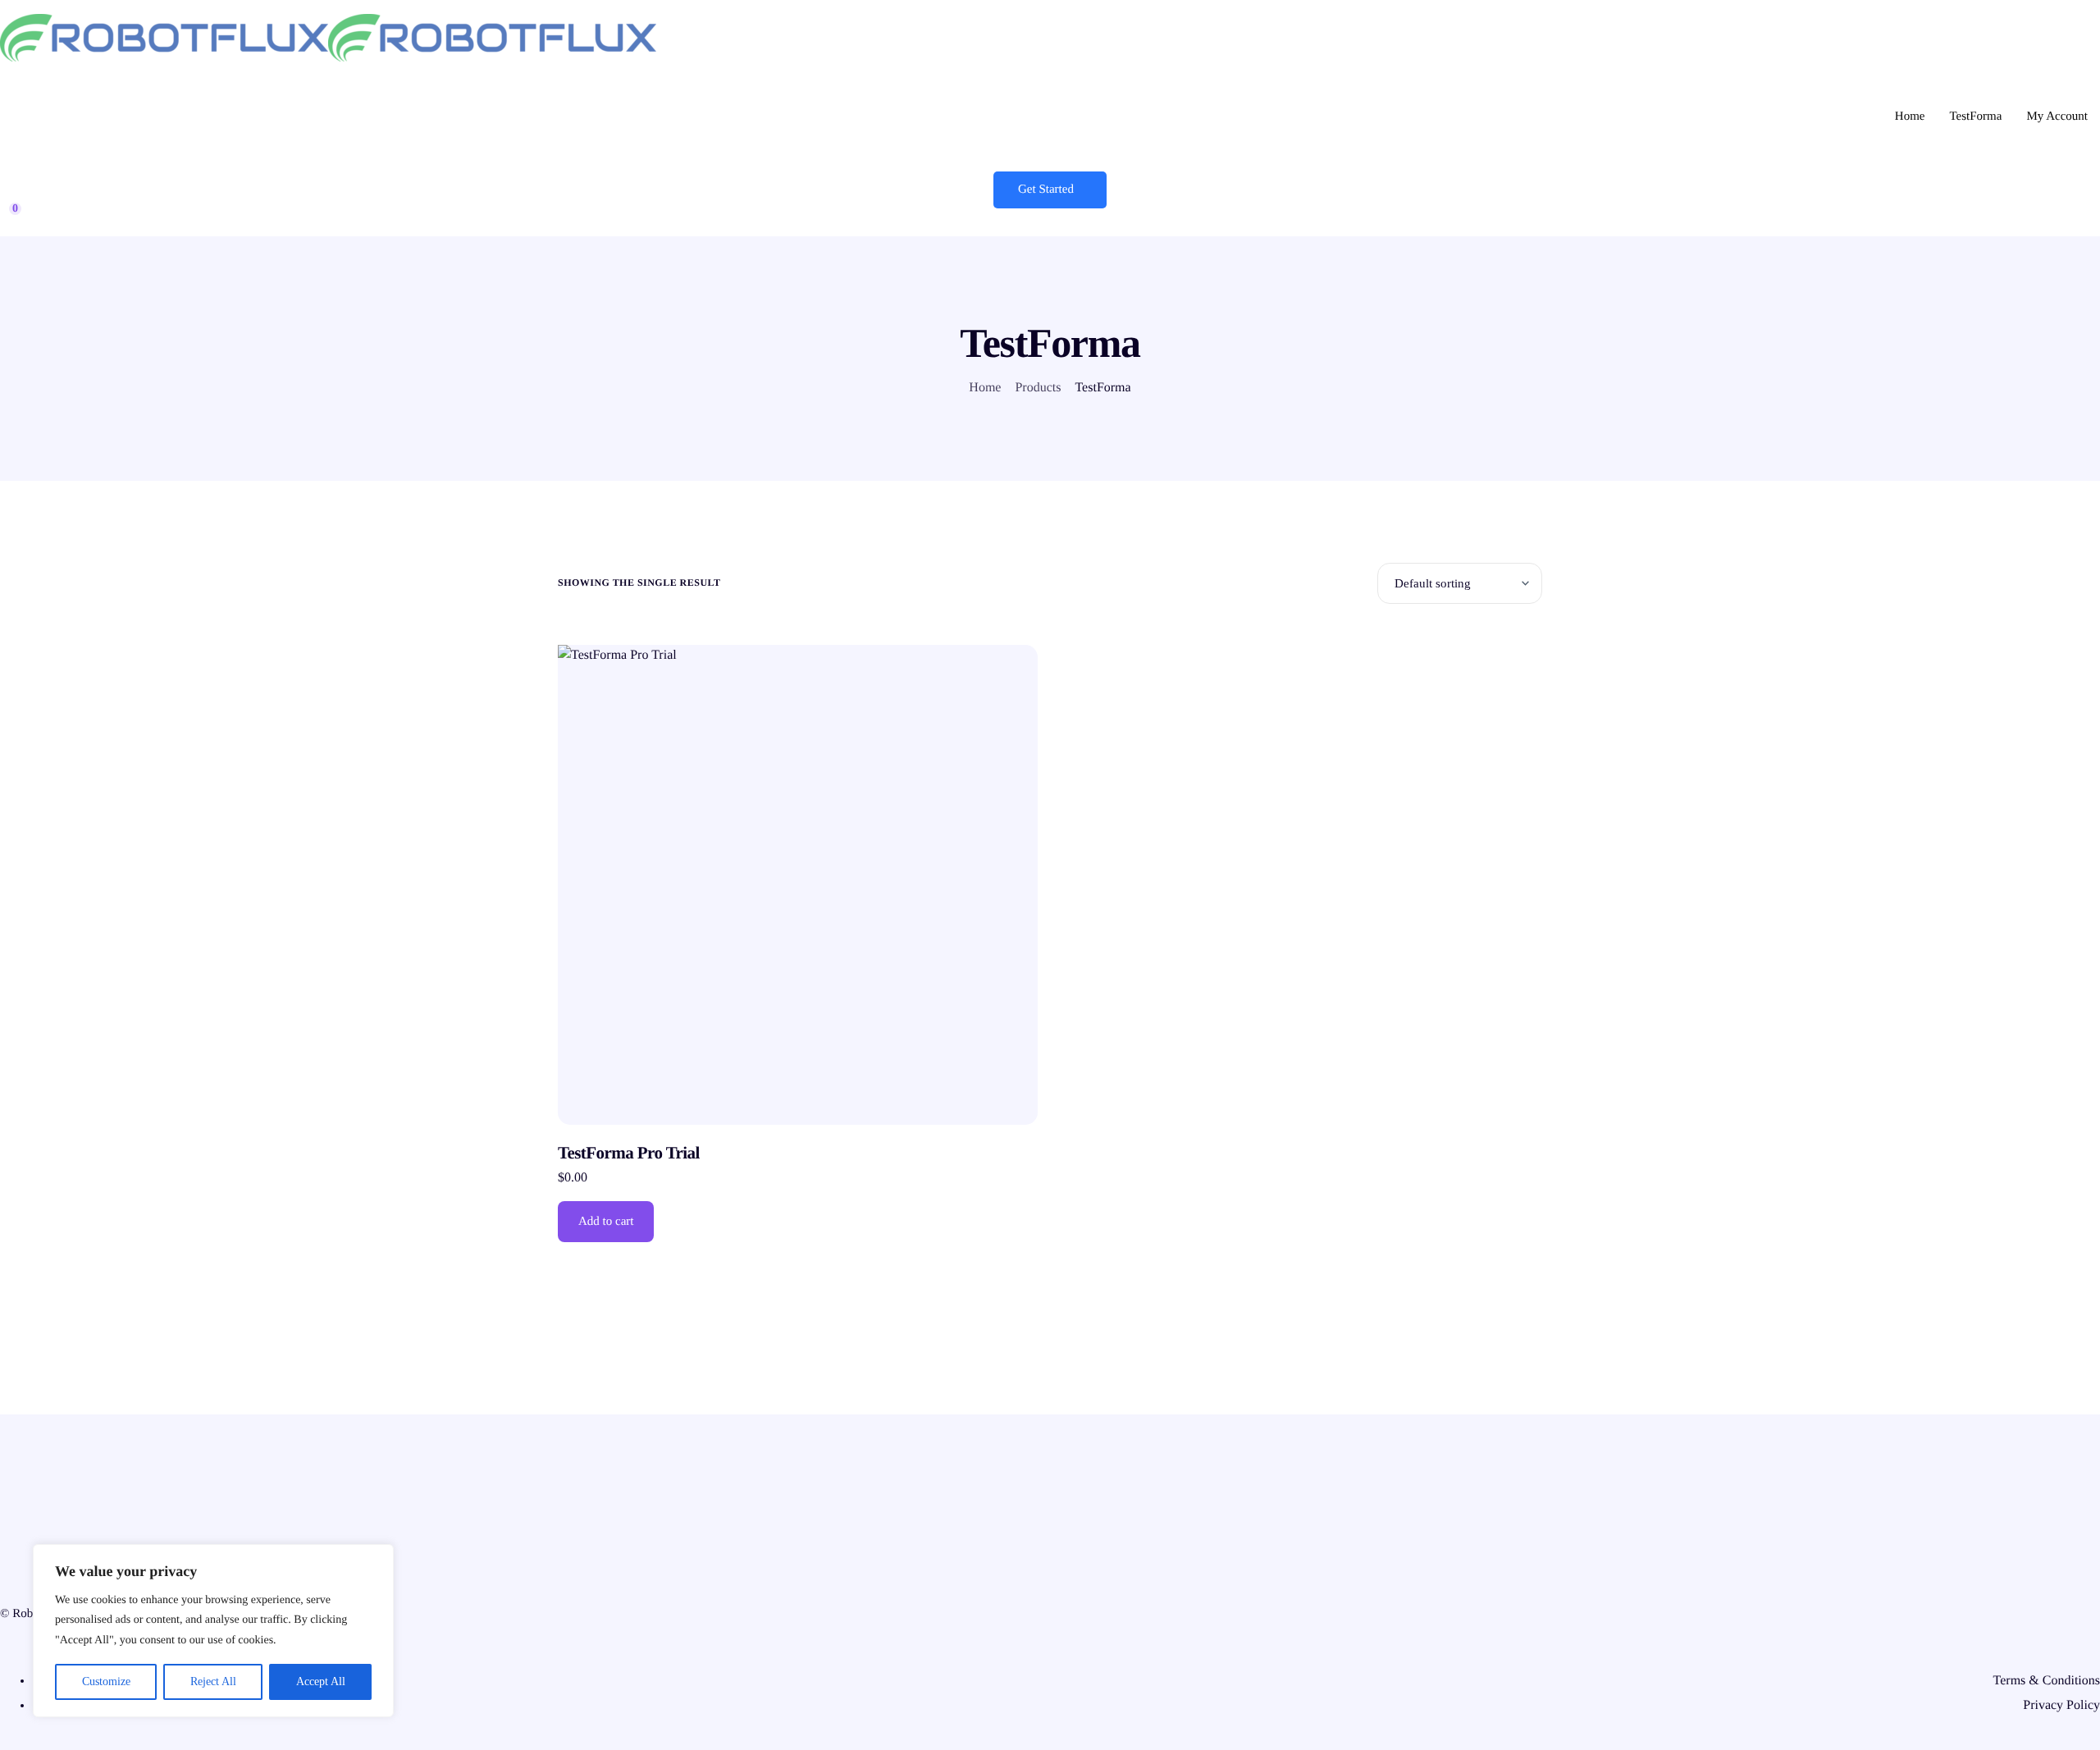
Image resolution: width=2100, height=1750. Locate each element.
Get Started (1046, 190)
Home (1910, 117)
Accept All (321, 1681)
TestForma (1975, 117)
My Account (2057, 117)
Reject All (213, 1681)
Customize (106, 1681)
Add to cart (606, 1222)
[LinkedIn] (1050, 1646)
